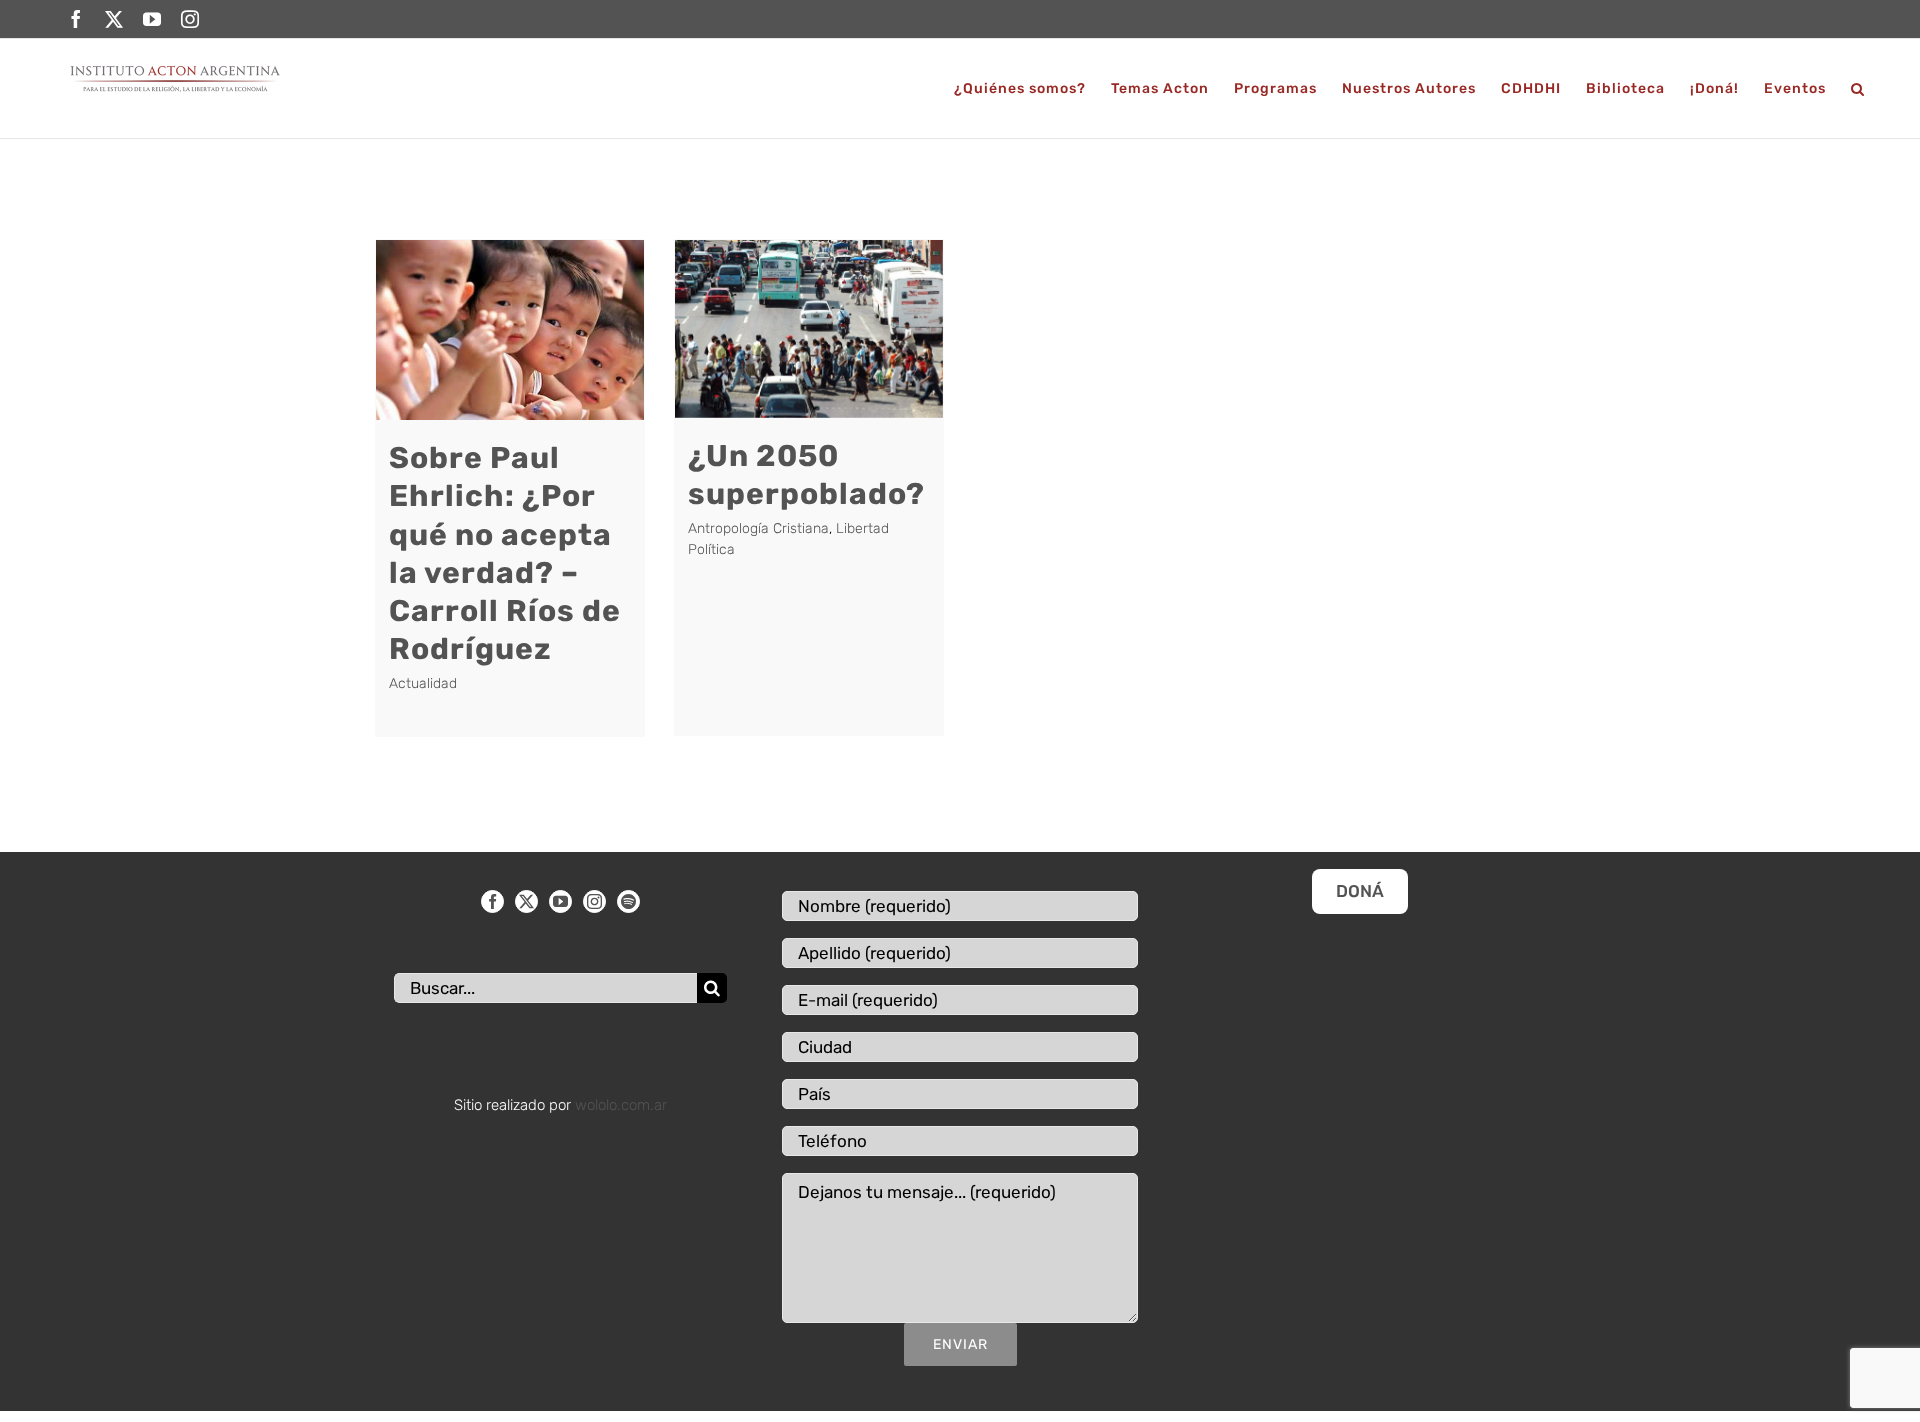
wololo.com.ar (621, 1105)
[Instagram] (594, 901)
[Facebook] (492, 901)
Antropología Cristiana (758, 528)
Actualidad (423, 683)
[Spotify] (628, 901)
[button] (1858, 88)
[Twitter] (526, 901)
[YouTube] (560, 901)
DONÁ (1360, 891)
